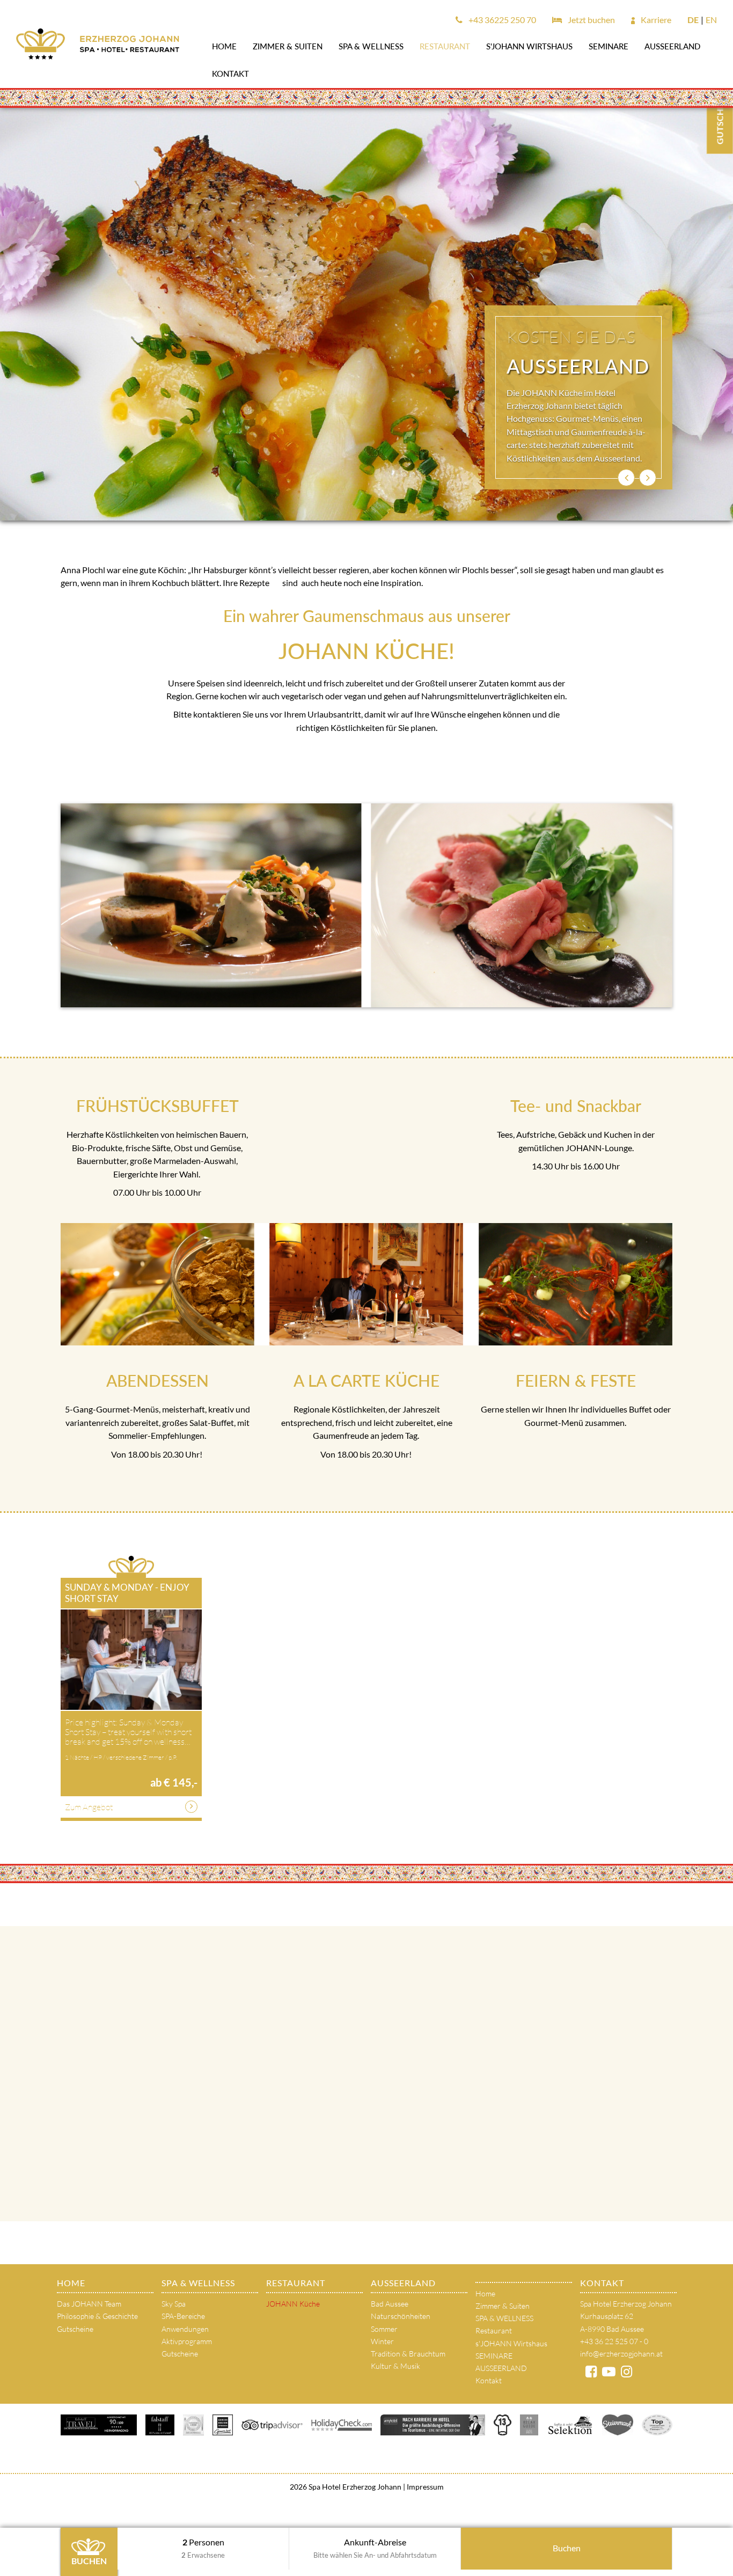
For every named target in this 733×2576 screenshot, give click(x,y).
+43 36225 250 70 (501, 20)
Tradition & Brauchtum (408, 2354)
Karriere (655, 20)
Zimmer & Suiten (288, 46)
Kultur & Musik (395, 2366)
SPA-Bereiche (183, 2316)
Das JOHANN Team (89, 2304)
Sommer (384, 2329)
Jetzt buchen (591, 20)
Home (224, 46)
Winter (382, 2341)
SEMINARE (609, 46)
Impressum (424, 2487)
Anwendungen (185, 2329)
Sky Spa (174, 2304)
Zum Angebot (89, 1807)
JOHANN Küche (293, 2304)
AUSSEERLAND (672, 46)
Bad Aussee (390, 2304)
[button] (626, 478)
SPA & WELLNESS (371, 46)
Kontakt (230, 74)
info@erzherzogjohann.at (621, 2354)
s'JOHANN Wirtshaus (529, 46)
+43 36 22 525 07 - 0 (614, 2341)
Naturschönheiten (401, 2316)
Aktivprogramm (187, 2341)
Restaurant (445, 46)
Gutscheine (75, 2329)
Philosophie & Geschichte (97, 2316)
